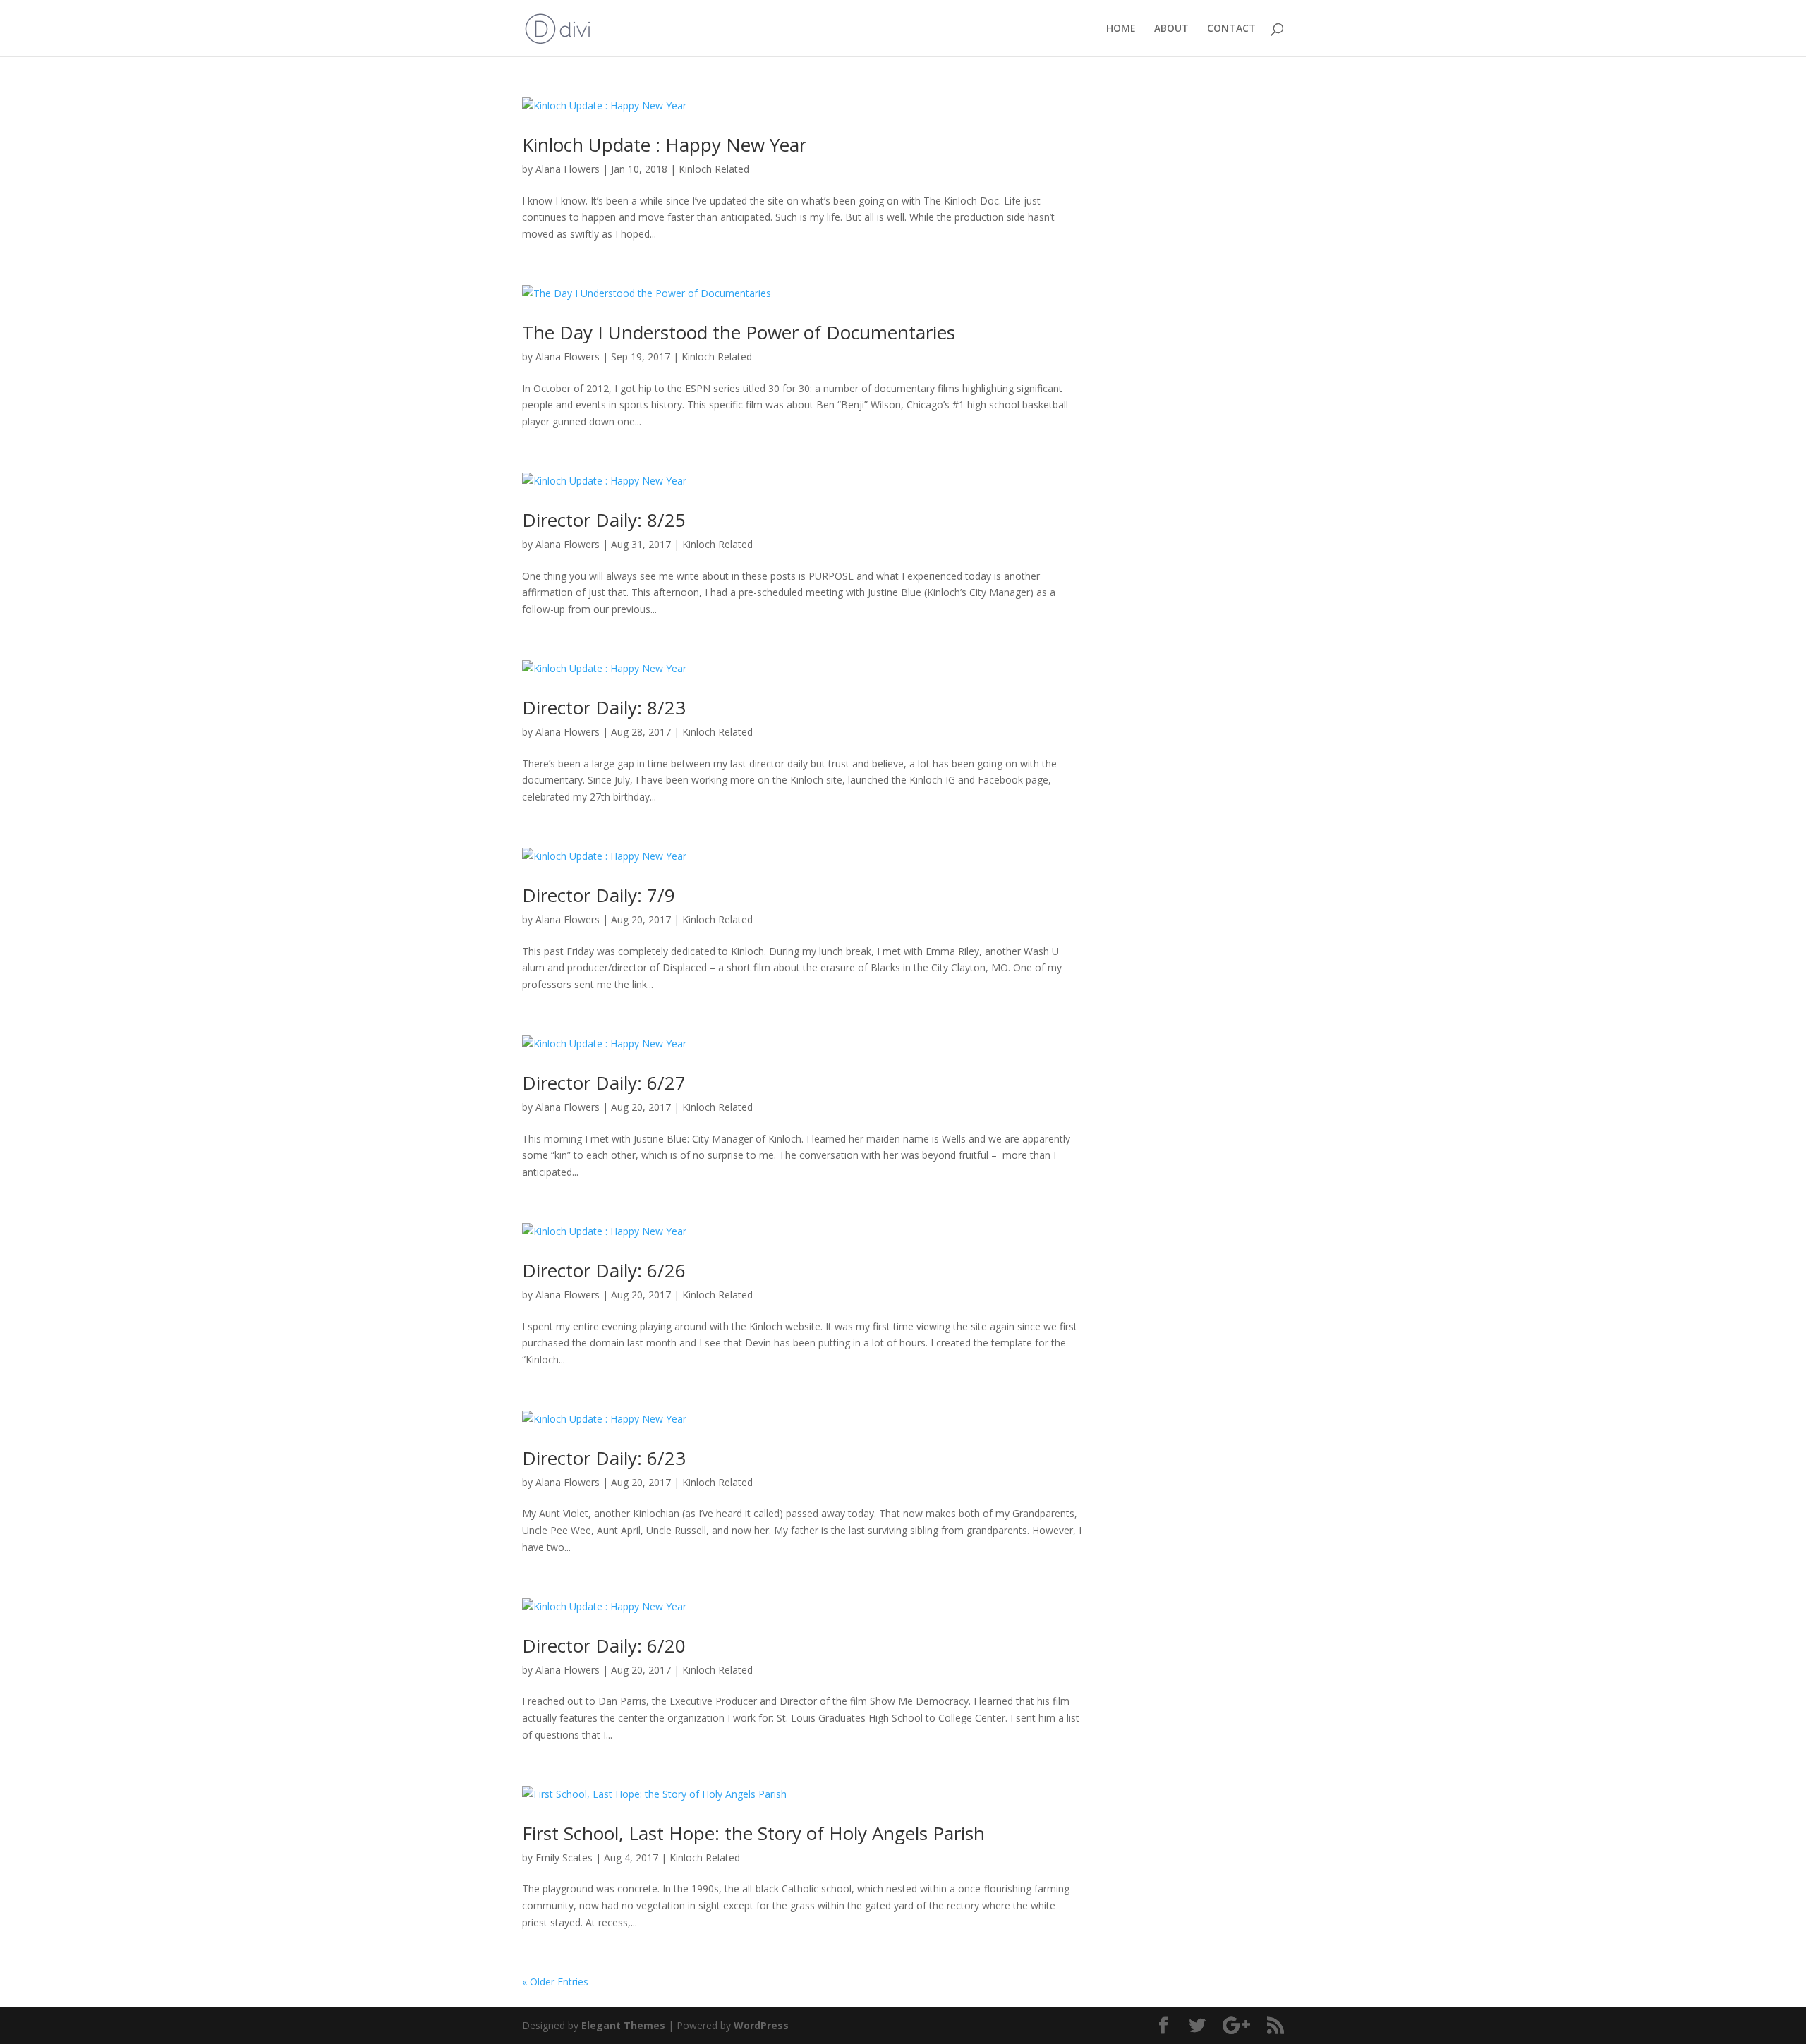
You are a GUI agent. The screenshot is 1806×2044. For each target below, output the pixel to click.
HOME (1121, 29)
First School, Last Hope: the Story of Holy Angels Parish (753, 1833)
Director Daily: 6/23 (604, 1458)
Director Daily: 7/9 (599, 895)
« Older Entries (555, 1982)
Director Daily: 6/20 (604, 1645)
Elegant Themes (623, 2025)
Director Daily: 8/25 (604, 520)
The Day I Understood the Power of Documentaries (739, 332)
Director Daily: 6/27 (604, 1083)
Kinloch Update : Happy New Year (664, 145)
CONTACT (1231, 29)
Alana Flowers (568, 169)
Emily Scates (564, 1857)
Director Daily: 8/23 (604, 707)
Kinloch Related (714, 169)
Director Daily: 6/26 (604, 1270)
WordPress (761, 2025)
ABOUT (1171, 29)
